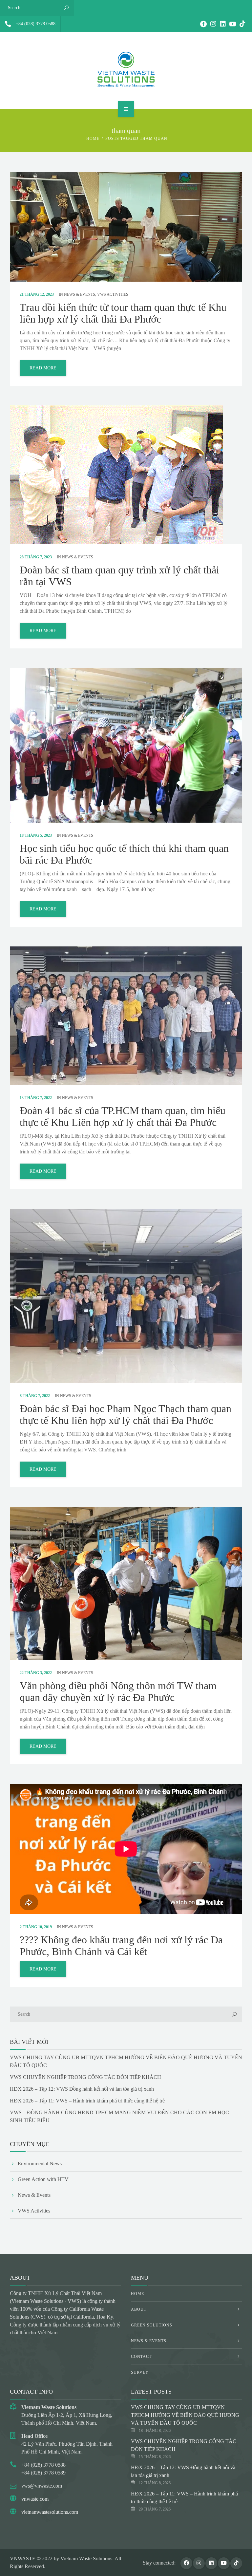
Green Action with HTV (43, 2179)
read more (43, 368)
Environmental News (40, 2164)
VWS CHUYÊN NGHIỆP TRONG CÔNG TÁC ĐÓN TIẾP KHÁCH (85, 2077)
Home (93, 139)
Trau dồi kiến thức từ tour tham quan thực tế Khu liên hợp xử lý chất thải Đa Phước (123, 313)
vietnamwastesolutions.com (50, 2512)
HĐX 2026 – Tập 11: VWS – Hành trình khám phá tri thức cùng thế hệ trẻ (87, 2101)
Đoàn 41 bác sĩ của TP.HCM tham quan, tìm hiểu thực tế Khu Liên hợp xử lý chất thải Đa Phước (123, 1116)
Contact (141, 2357)
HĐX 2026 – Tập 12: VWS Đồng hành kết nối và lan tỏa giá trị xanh (82, 2089)
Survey (140, 2372)
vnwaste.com (35, 2499)
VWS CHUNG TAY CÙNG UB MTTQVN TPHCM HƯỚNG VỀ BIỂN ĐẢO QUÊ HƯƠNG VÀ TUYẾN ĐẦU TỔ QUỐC (185, 2415)
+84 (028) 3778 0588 (36, 24)
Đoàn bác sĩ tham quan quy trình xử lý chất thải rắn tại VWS (119, 576)
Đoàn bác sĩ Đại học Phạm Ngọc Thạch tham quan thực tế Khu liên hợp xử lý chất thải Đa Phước (126, 1414)
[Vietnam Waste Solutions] (126, 69)
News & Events (80, 294)
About (139, 2309)
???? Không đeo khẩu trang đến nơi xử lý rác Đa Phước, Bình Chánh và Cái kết (121, 1946)
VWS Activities (113, 294)
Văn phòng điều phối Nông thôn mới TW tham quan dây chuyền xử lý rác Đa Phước (118, 1691)
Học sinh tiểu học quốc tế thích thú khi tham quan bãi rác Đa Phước (124, 854)
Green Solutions (152, 2325)
